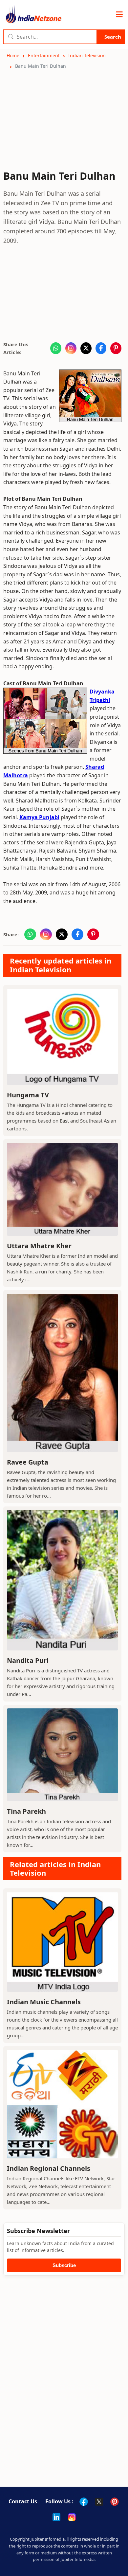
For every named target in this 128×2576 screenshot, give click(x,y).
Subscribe (64, 2265)
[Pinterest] (115, 2502)
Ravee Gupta (28, 1462)
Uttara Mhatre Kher (39, 1246)
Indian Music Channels (44, 2002)
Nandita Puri (28, 1660)
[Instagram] (72, 2517)
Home (13, 55)
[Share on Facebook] (101, 348)
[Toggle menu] (119, 15)
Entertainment (44, 55)
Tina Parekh (26, 1811)
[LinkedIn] (56, 2517)
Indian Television (87, 55)
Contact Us (23, 2501)
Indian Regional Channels (49, 2168)
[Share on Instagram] (71, 348)
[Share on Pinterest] (116, 348)
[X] (99, 2502)
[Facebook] (84, 2502)
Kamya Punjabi (39, 817)
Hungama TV (28, 1095)
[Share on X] (86, 348)
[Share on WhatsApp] (56, 348)
